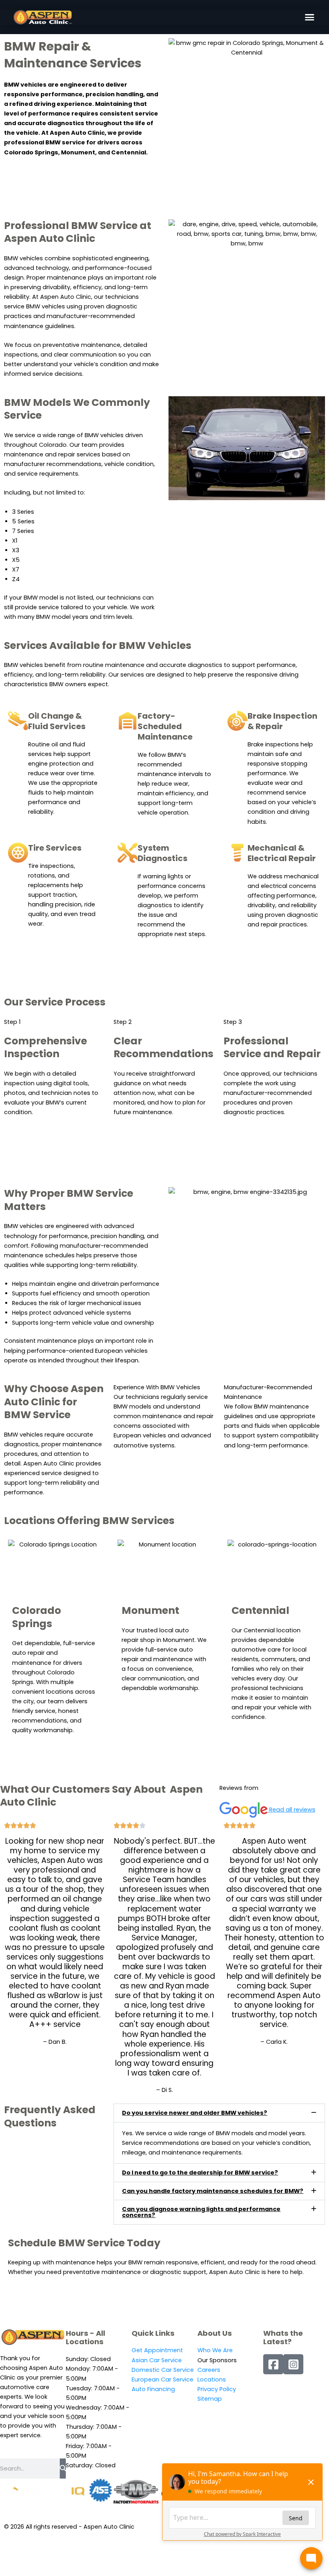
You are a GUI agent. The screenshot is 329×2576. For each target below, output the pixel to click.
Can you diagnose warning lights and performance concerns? (201, 2212)
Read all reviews (292, 1810)
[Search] (63, 2469)
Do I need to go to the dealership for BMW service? (200, 2173)
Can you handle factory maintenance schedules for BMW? (213, 2191)
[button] (310, 17)
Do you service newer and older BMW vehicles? (195, 2113)
